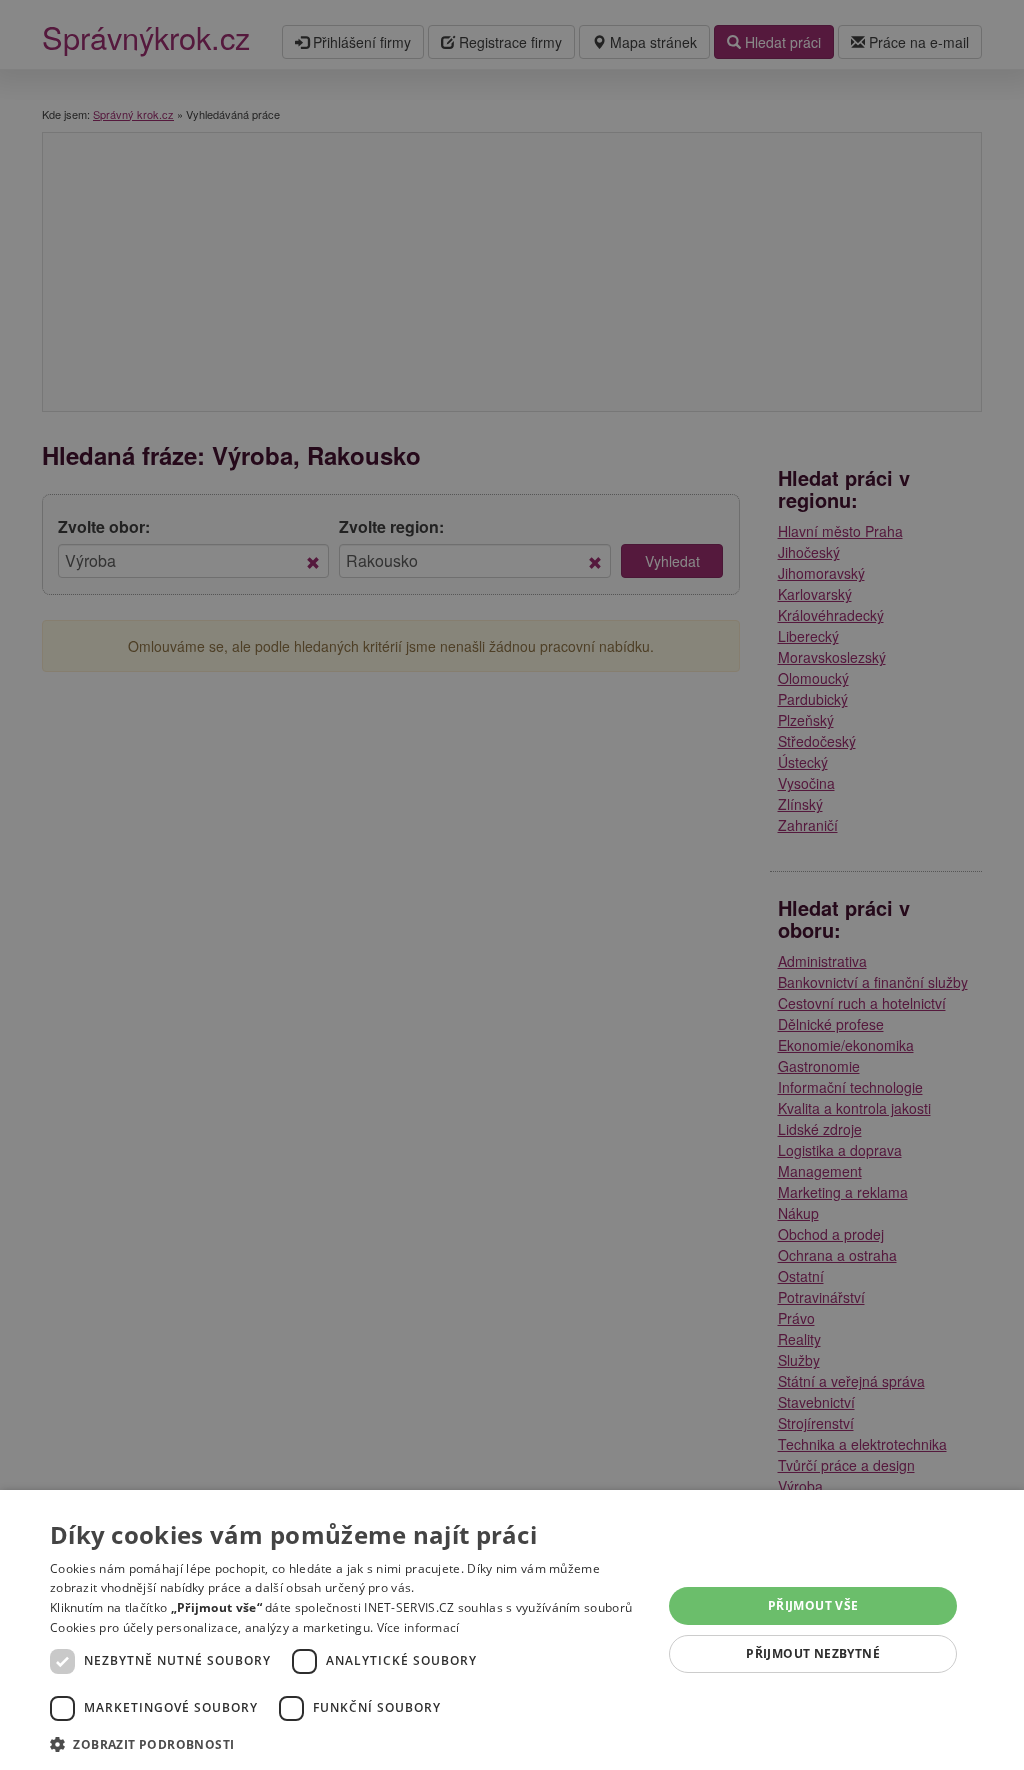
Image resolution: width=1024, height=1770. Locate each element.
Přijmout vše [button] (813, 1605)
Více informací (418, 1627)
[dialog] (512, 1630)
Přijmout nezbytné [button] (813, 1653)
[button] (347, 1743)
